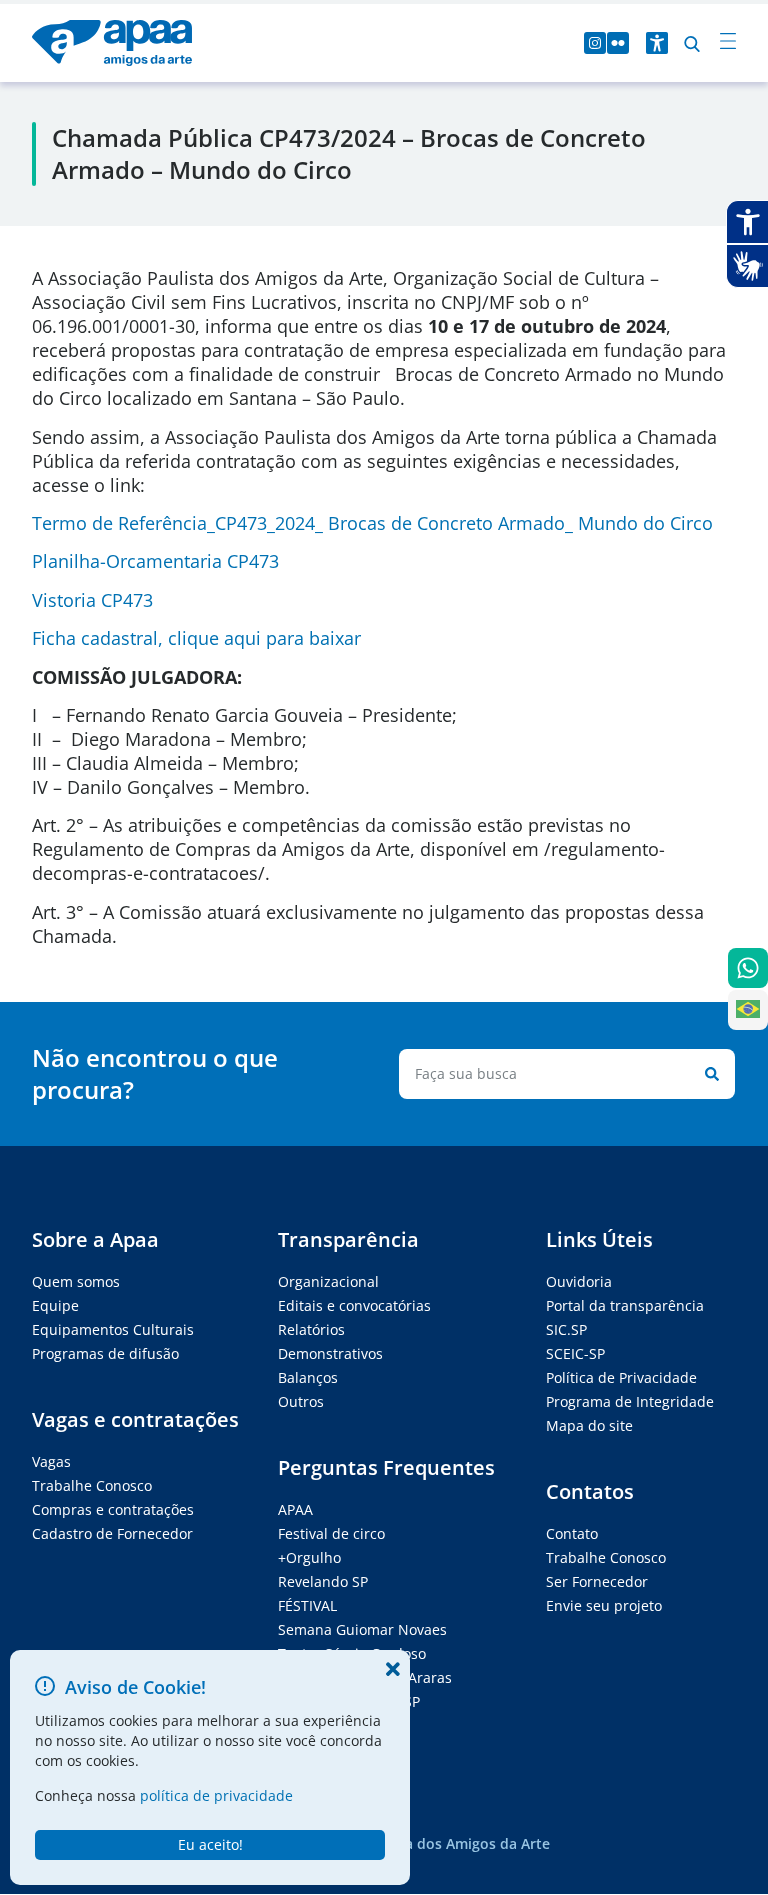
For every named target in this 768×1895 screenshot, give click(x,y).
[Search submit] (708, 1074)
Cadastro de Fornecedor (112, 1533)
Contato (572, 1533)
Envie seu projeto (604, 1605)
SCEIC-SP (575, 1353)
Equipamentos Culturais (113, 1329)
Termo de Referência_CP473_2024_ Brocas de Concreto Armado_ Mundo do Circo (372, 523)
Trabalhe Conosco (92, 1485)
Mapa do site (589, 1425)
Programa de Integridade (630, 1401)
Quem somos (76, 1281)
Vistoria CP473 (92, 600)
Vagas (51, 1461)
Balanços (308, 1377)
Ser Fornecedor (597, 1581)
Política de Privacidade (621, 1377)
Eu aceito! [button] (210, 1844)
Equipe (55, 1305)
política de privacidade (216, 1795)
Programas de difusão (105, 1353)
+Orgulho (309, 1557)
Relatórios (311, 1329)
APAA (295, 1509)
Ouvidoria (579, 1281)
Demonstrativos (330, 1353)
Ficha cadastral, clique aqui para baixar (196, 638)
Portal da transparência (625, 1305)
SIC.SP (566, 1329)
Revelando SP (323, 1581)
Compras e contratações (113, 1509)
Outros (301, 1401)
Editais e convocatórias (354, 1305)
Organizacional (328, 1281)
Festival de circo (331, 1533)
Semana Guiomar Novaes (362, 1629)
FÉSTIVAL (307, 1605)
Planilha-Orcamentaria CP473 (155, 561)
